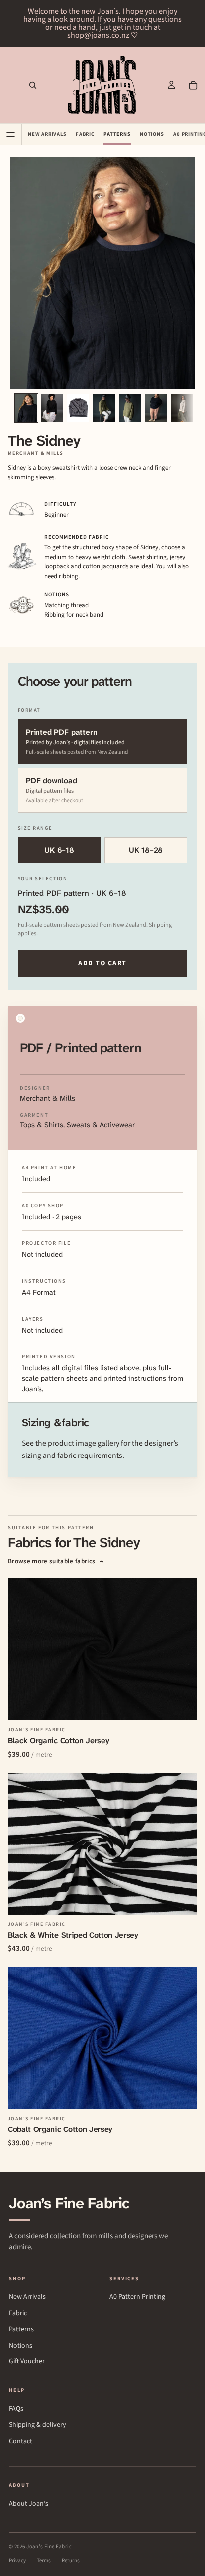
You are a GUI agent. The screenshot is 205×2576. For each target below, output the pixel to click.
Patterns (117, 134)
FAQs (16, 2409)
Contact (21, 2441)
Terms (44, 2560)
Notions (152, 134)
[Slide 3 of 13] (78, 408)
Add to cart (102, 963)
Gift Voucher (27, 2362)
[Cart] (193, 85)
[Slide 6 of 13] (156, 408)
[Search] (33, 85)
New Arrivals (47, 134)
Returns (71, 2560)
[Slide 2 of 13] (52, 408)
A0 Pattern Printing (137, 2297)
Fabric (85, 134)
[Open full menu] (11, 134)
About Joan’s (29, 2504)
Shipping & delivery (38, 2425)
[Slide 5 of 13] (130, 408)
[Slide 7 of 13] (182, 408)
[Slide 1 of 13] (26, 408)
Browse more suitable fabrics (56, 1561)
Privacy (17, 2560)
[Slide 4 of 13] (104, 408)
